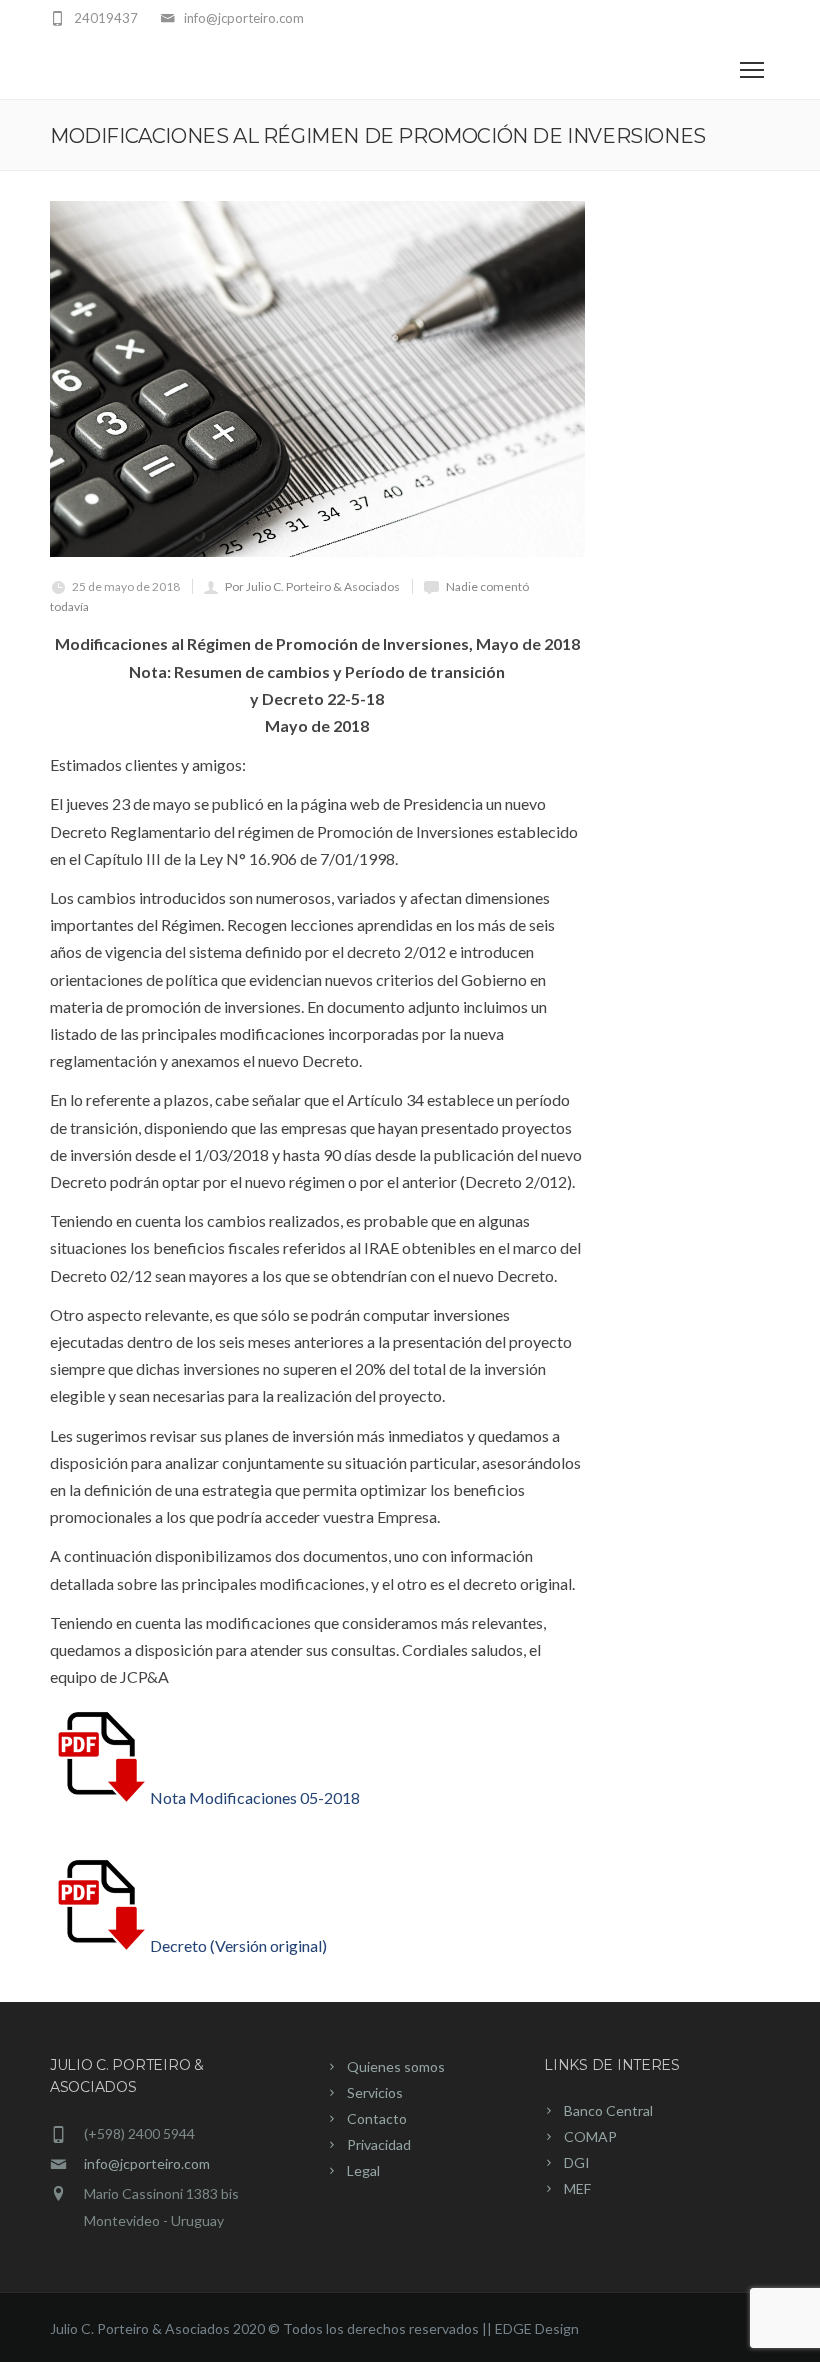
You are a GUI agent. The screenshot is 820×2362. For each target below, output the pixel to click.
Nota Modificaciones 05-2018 (255, 1797)
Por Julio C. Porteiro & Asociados (312, 586)
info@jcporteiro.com (147, 2163)
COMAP (590, 2136)
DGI (577, 2162)
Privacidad (379, 2144)
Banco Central (608, 2110)
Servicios (375, 2092)
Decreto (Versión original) (238, 1945)
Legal (363, 2170)
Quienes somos (396, 2066)
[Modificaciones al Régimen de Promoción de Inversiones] (317, 379)
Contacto (377, 2118)
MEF (577, 2188)
